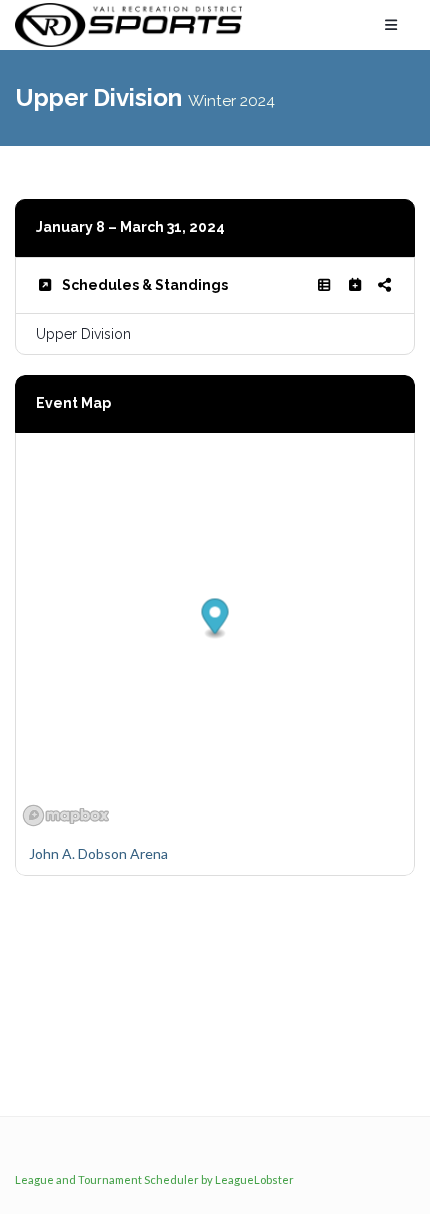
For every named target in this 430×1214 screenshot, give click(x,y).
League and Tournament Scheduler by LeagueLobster (154, 1179)
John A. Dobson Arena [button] (98, 853)
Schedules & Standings (145, 285)
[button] (215, 618)
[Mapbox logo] (66, 815)
